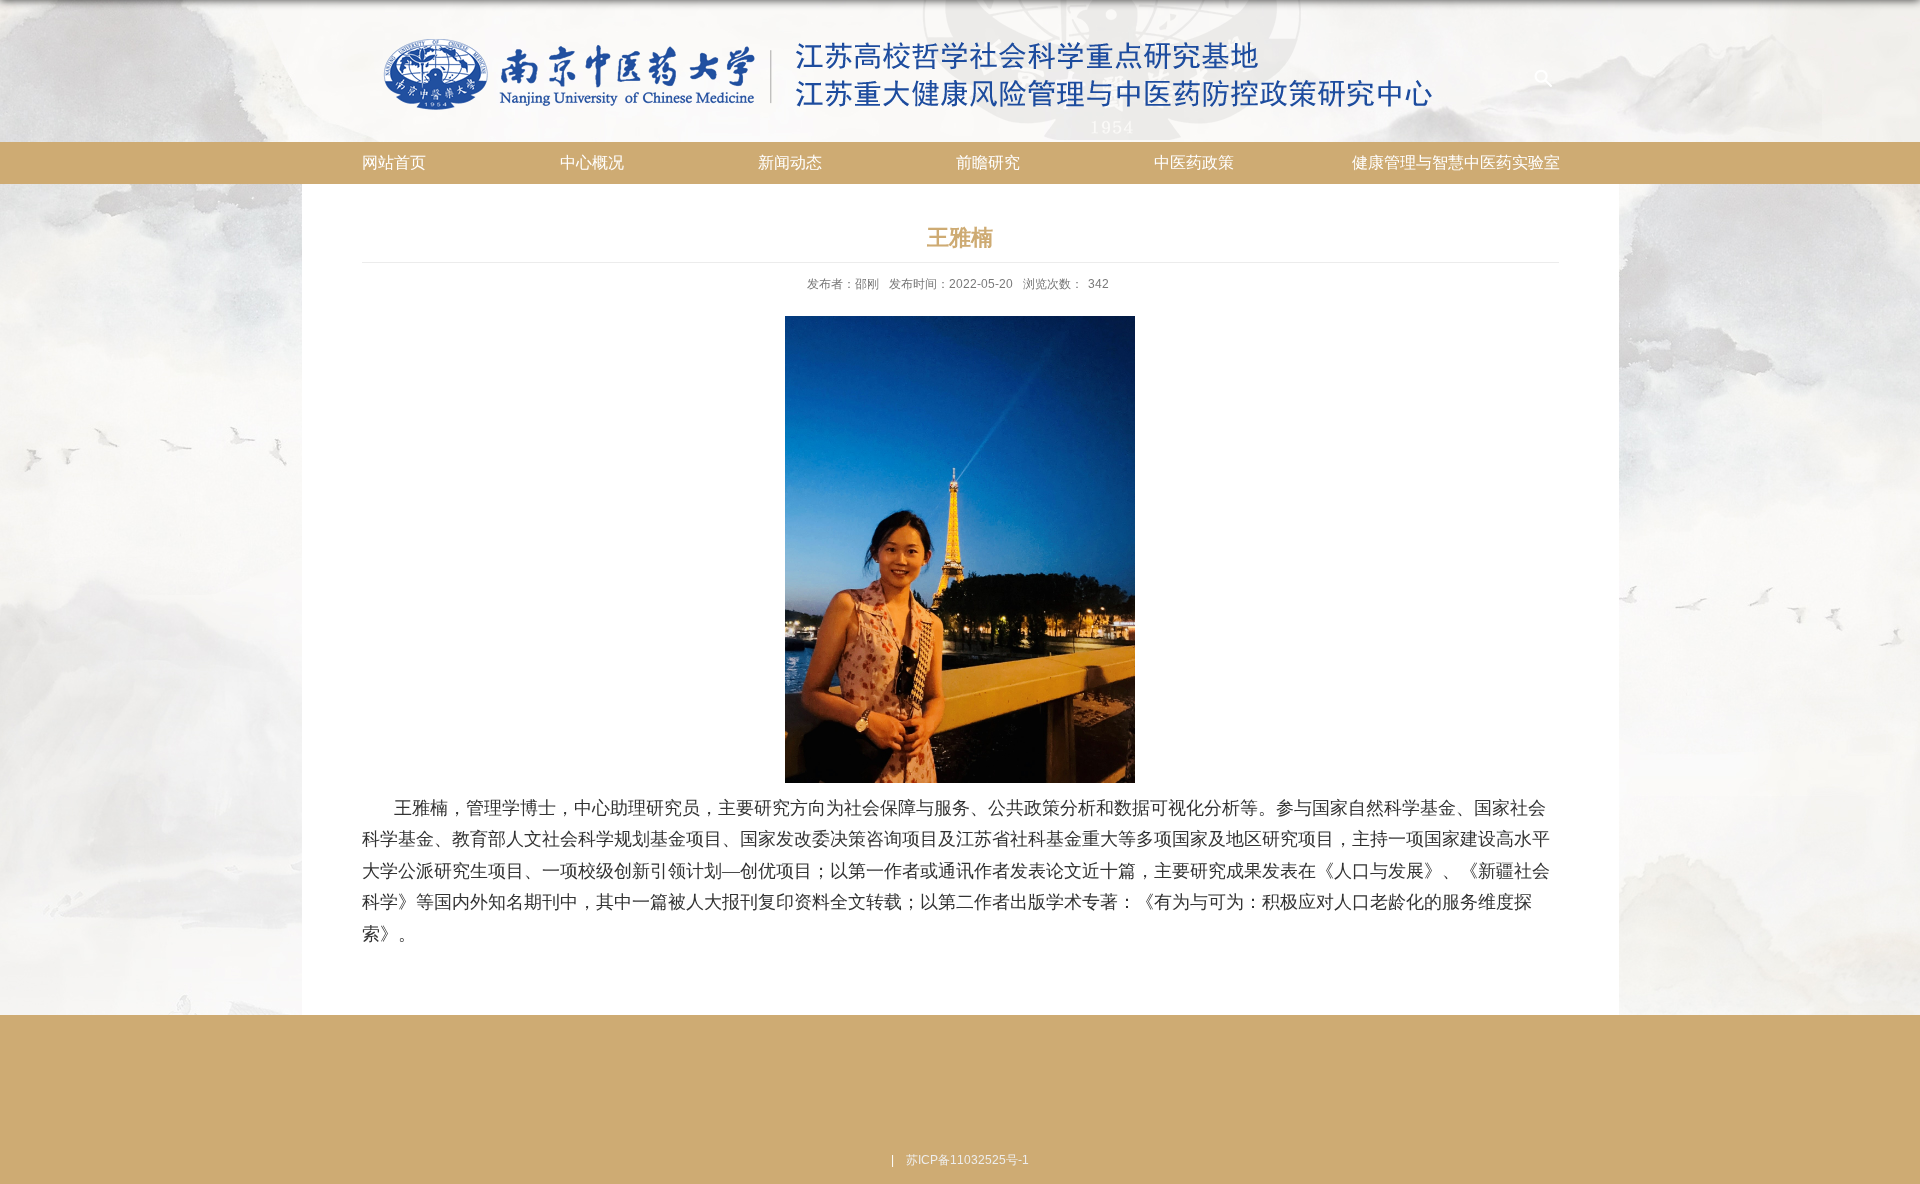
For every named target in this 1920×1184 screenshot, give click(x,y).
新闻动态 (790, 162)
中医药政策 (1194, 162)
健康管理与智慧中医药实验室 (1456, 162)
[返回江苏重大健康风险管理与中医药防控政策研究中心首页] (945, 31)
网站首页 (394, 162)
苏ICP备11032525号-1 (967, 1160)
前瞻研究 (988, 162)
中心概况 (592, 162)
